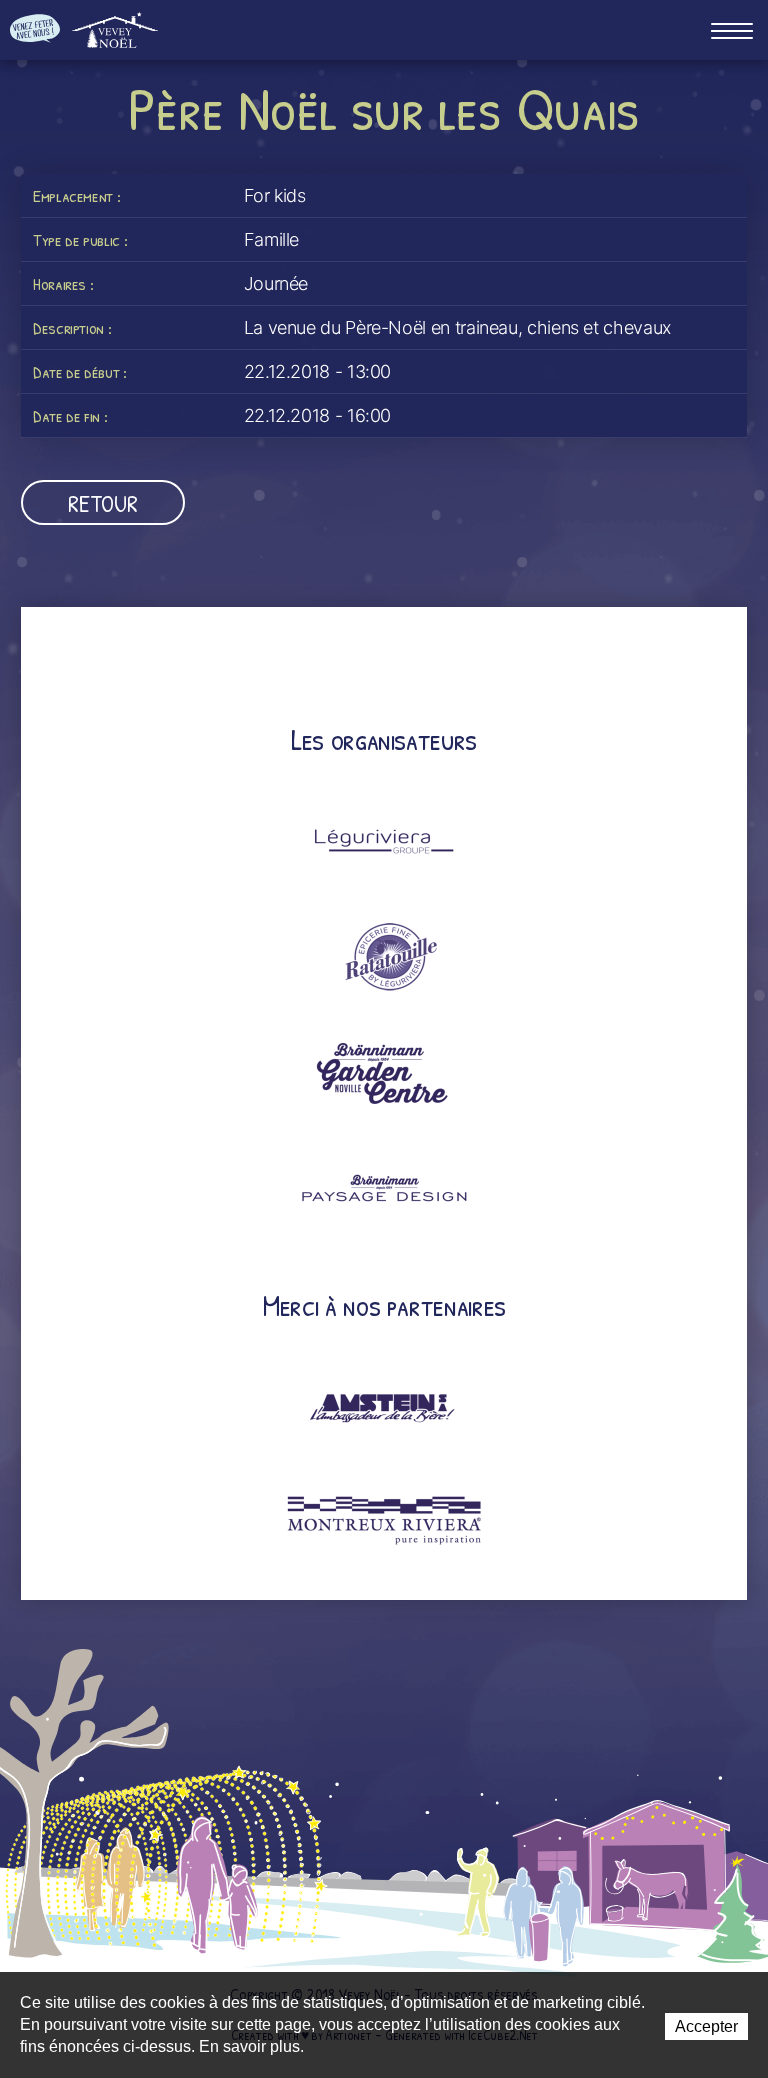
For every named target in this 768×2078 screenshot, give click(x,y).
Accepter (706, 2026)
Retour (102, 503)
